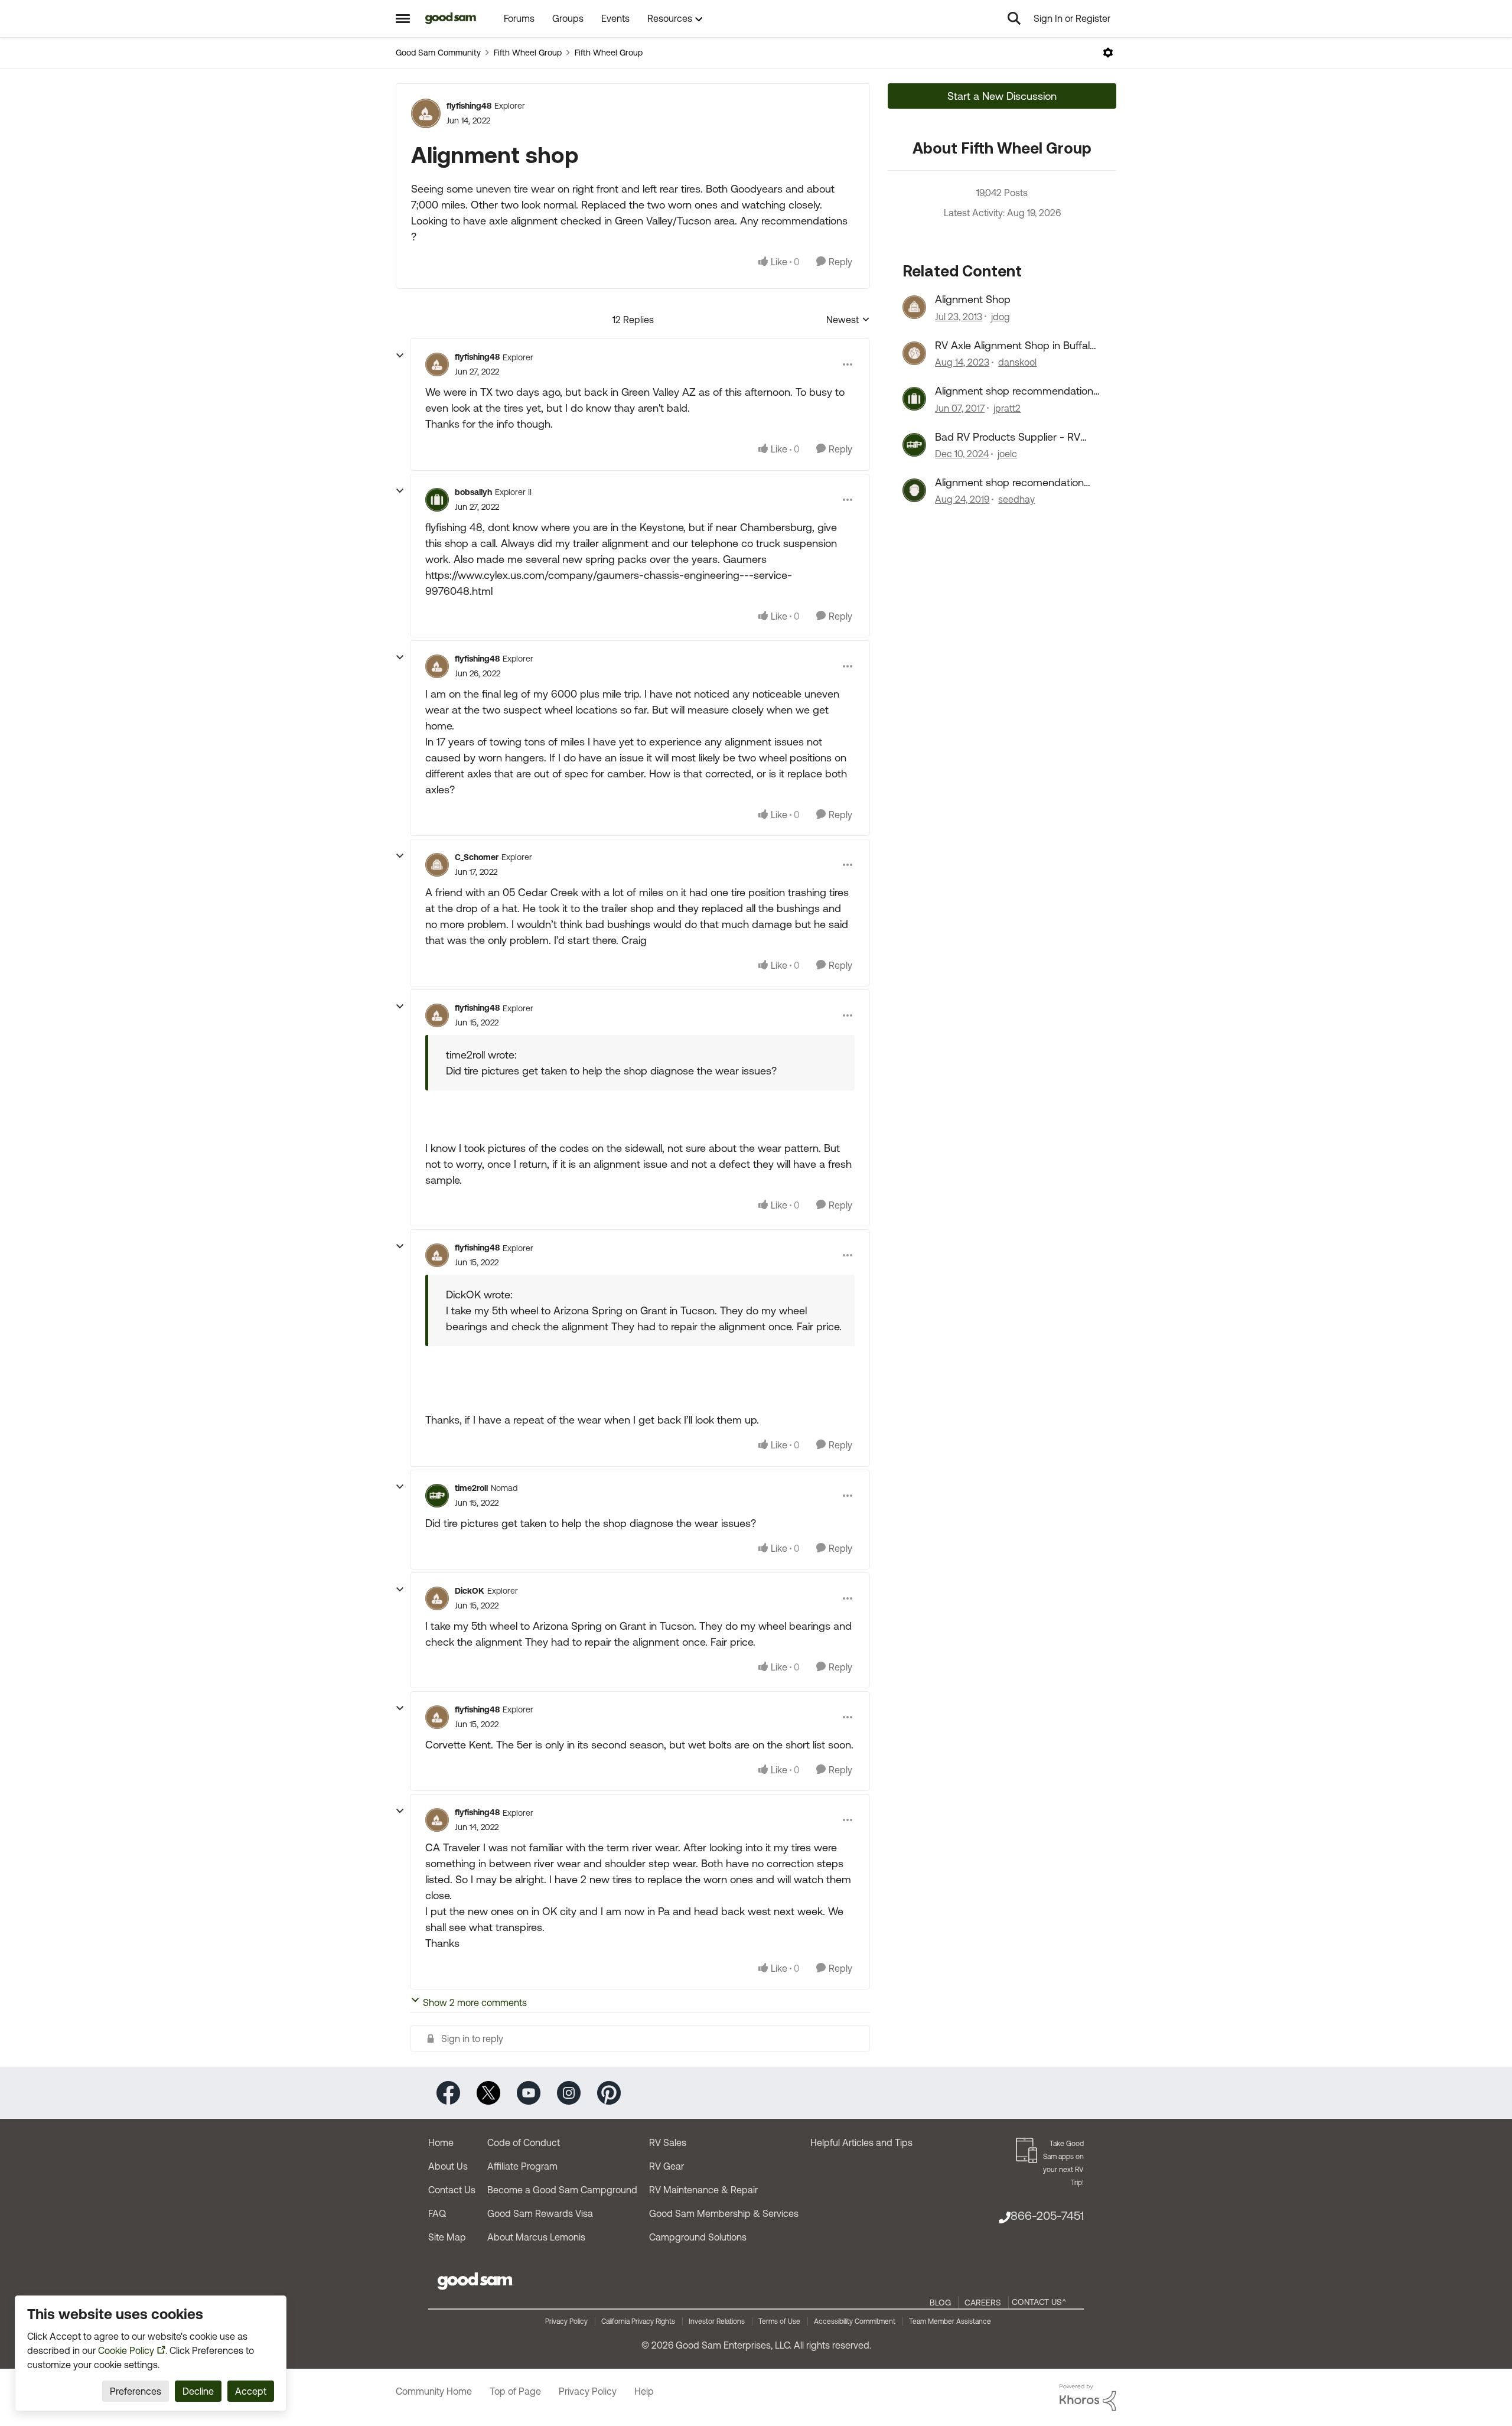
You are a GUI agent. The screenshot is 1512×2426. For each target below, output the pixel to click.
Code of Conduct (524, 2142)
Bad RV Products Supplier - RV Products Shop (1008, 437)
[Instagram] (569, 2092)
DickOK (470, 1591)
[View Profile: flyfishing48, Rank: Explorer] (426, 113)
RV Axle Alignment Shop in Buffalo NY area (1015, 346)
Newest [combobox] (848, 320)
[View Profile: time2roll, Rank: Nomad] (437, 1496)
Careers (983, 2303)
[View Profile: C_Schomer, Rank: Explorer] (437, 865)
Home (441, 2142)
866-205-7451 (1047, 2215)
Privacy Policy (566, 2321)
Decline (198, 2391)
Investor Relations (717, 2321)
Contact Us (452, 2190)
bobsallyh (473, 492)
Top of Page (515, 2391)
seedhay (1016, 499)
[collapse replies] (400, 356)
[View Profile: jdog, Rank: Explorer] (914, 307)
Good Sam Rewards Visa (540, 2213)
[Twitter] (488, 2092)
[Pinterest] (609, 2092)
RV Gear (667, 2166)
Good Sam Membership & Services (724, 2213)
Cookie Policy (126, 2350)
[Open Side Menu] (403, 18)
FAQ (437, 2213)
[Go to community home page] (451, 18)
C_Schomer (477, 857)
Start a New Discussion (1002, 96)
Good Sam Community (438, 53)
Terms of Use (779, 2321)
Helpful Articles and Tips (861, 2142)
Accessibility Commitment (855, 2321)
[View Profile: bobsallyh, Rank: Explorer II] (437, 500)
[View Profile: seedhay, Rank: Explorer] (914, 490)
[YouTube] (529, 2092)
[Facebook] (448, 2092)
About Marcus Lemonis (536, 2237)
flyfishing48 (469, 106)
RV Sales (668, 2142)
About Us (448, 2166)
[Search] (1014, 18)
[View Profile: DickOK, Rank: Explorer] (437, 1598)
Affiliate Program (522, 2166)
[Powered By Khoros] (1088, 2398)
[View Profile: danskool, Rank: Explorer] (914, 353)
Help (644, 2391)
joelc (1007, 454)
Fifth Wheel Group (528, 53)
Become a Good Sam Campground (562, 2190)
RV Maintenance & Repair (703, 2190)
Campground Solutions (698, 2237)
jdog (1001, 317)
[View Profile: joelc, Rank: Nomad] (914, 445)
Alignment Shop (973, 299)
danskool (1017, 362)
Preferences (136, 2391)
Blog (940, 2303)
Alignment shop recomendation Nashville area (1009, 483)
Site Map (447, 2237)
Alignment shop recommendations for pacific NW (1017, 391)
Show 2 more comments (475, 2002)
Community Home (434, 2391)
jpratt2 (1007, 408)
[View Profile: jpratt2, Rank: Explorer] (914, 399)
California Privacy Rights (638, 2321)
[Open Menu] (1108, 53)
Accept (251, 2391)
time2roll (471, 1488)
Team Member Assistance (950, 2321)
